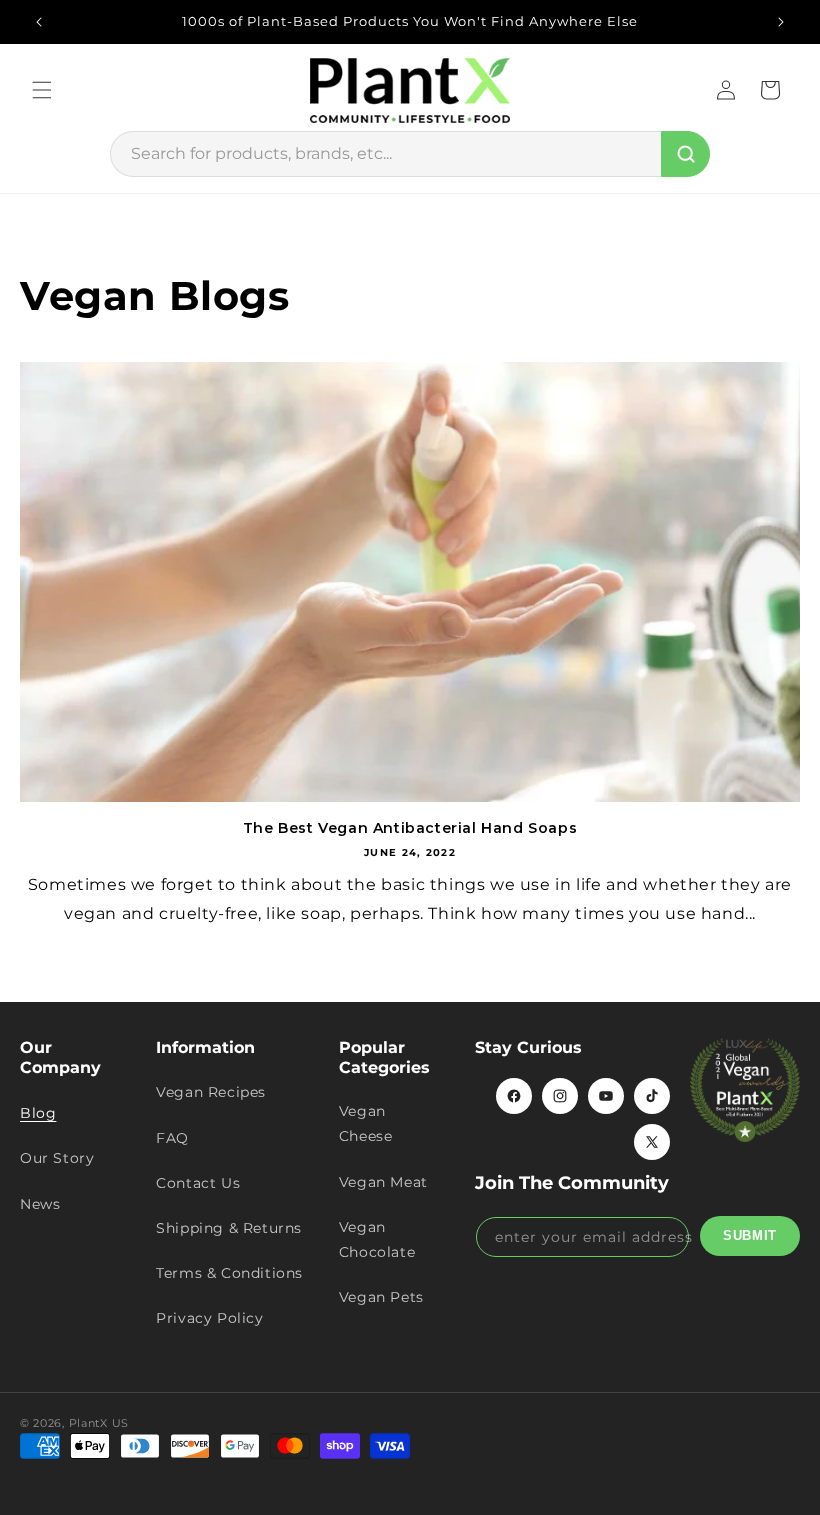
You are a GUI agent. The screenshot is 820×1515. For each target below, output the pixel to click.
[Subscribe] (750, 1236)
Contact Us (198, 1183)
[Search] (685, 154)
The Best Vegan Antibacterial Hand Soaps (410, 828)
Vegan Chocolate (377, 1239)
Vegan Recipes (211, 1092)
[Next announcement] (781, 22)
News (40, 1204)
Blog (38, 1113)
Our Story (57, 1158)
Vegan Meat (383, 1182)
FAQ (172, 1138)
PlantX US (99, 1423)
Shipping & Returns (229, 1228)
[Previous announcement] (39, 22)
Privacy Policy (209, 1318)
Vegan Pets (381, 1297)
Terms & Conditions (229, 1273)
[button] (42, 90)
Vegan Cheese (366, 1123)
